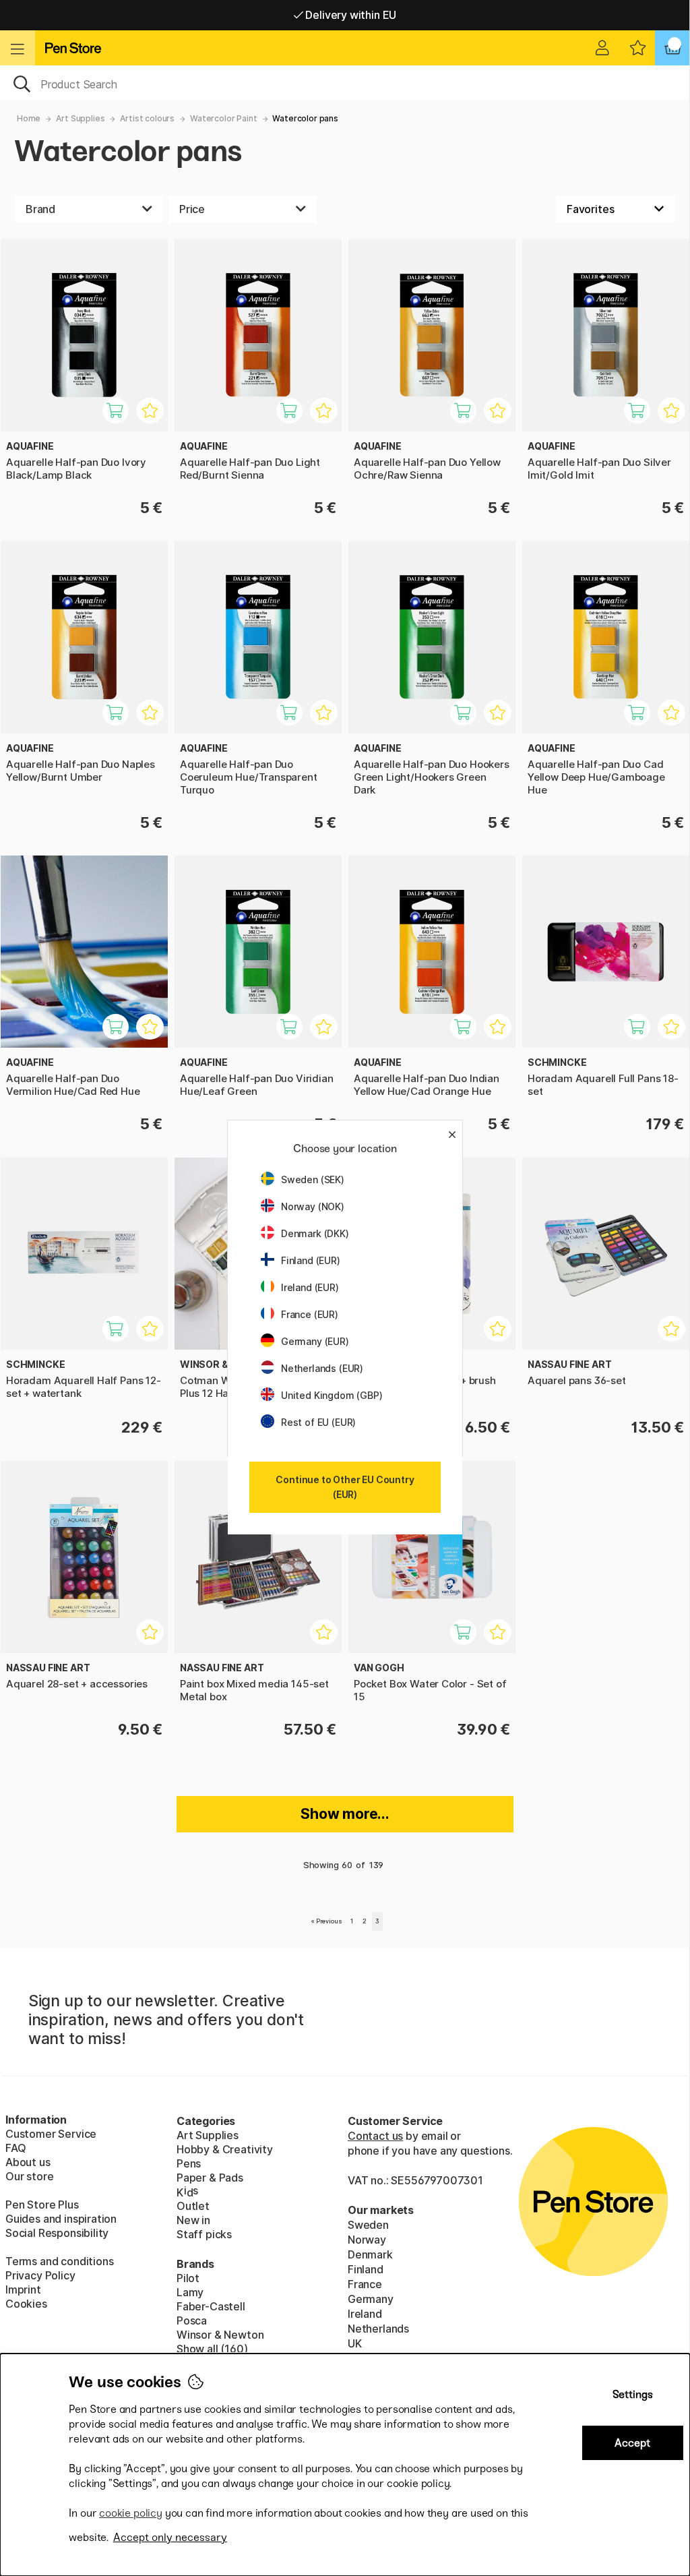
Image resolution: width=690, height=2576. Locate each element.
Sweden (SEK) (313, 1179)
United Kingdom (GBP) (332, 1395)
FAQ (15, 2148)
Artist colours (147, 118)
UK (355, 2343)
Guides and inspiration (61, 2219)
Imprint (23, 2289)
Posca (192, 2320)
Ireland (365, 2314)
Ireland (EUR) (310, 1287)
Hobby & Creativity (225, 2149)
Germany (371, 2299)
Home (29, 118)
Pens (189, 2163)
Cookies (26, 2304)
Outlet (193, 2206)
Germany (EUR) (315, 1341)
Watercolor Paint (223, 118)
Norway (367, 2240)
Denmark (370, 2254)
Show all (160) (212, 2349)
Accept (632, 2443)
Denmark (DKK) (315, 1233)
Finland (366, 2269)
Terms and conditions (59, 2261)
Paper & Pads (210, 2178)
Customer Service (51, 2134)
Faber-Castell (211, 2306)
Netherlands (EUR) (322, 1368)
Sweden (368, 2225)
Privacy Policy (40, 2275)
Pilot (188, 2278)
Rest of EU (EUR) (318, 1422)
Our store (29, 2176)
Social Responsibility (57, 2233)
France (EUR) (310, 1314)
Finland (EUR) (311, 1260)
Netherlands (378, 2329)
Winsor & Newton (220, 2335)
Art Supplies (80, 118)
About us (28, 2162)
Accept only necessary (170, 2537)
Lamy (190, 2292)
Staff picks (204, 2234)
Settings (633, 2394)
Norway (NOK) (313, 1206)
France (365, 2284)
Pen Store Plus (42, 2205)
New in (193, 2220)
